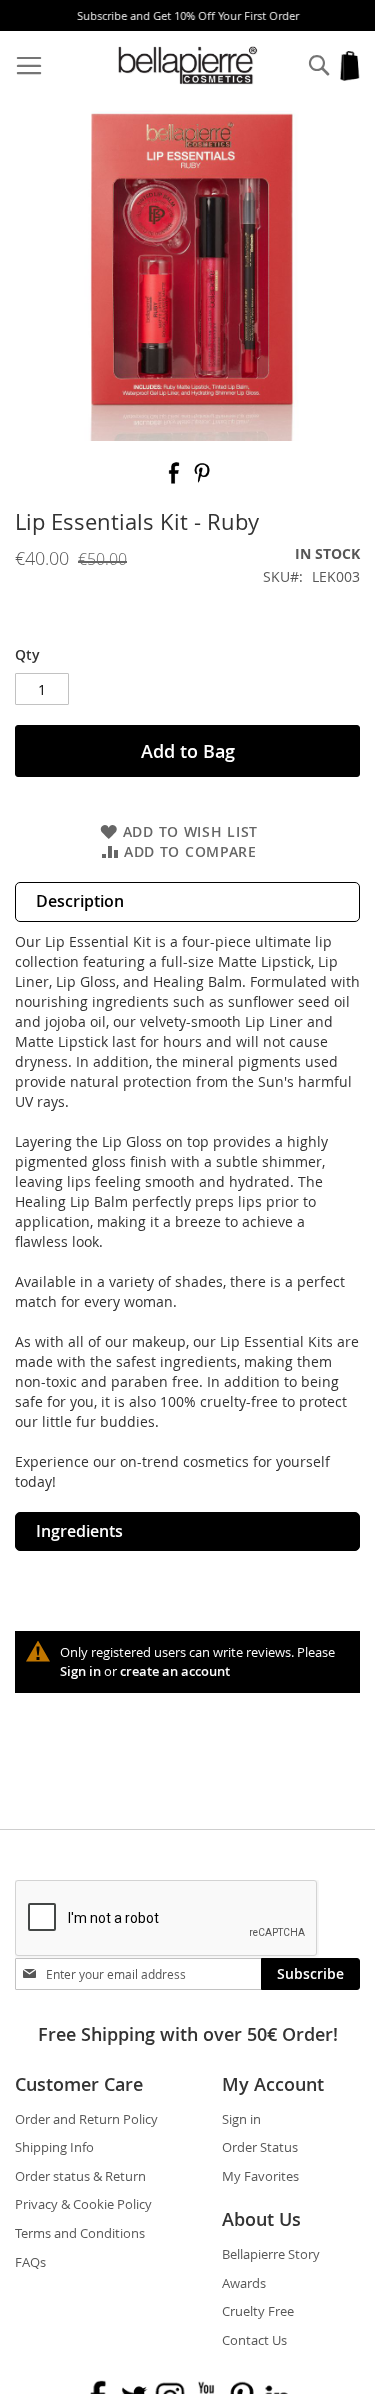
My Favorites (260, 2176)
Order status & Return (80, 2176)
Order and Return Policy (86, 2119)
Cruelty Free (258, 2311)
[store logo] (188, 65)
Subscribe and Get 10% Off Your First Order (188, 15)
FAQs (30, 2262)
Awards (244, 2283)
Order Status (260, 2147)
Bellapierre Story (271, 2254)
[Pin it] (202, 479)
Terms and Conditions (80, 2233)
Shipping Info (54, 2147)
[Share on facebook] (176, 479)
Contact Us (254, 2340)
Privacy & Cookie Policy (83, 2204)
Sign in (80, 1671)
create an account (175, 1671)
